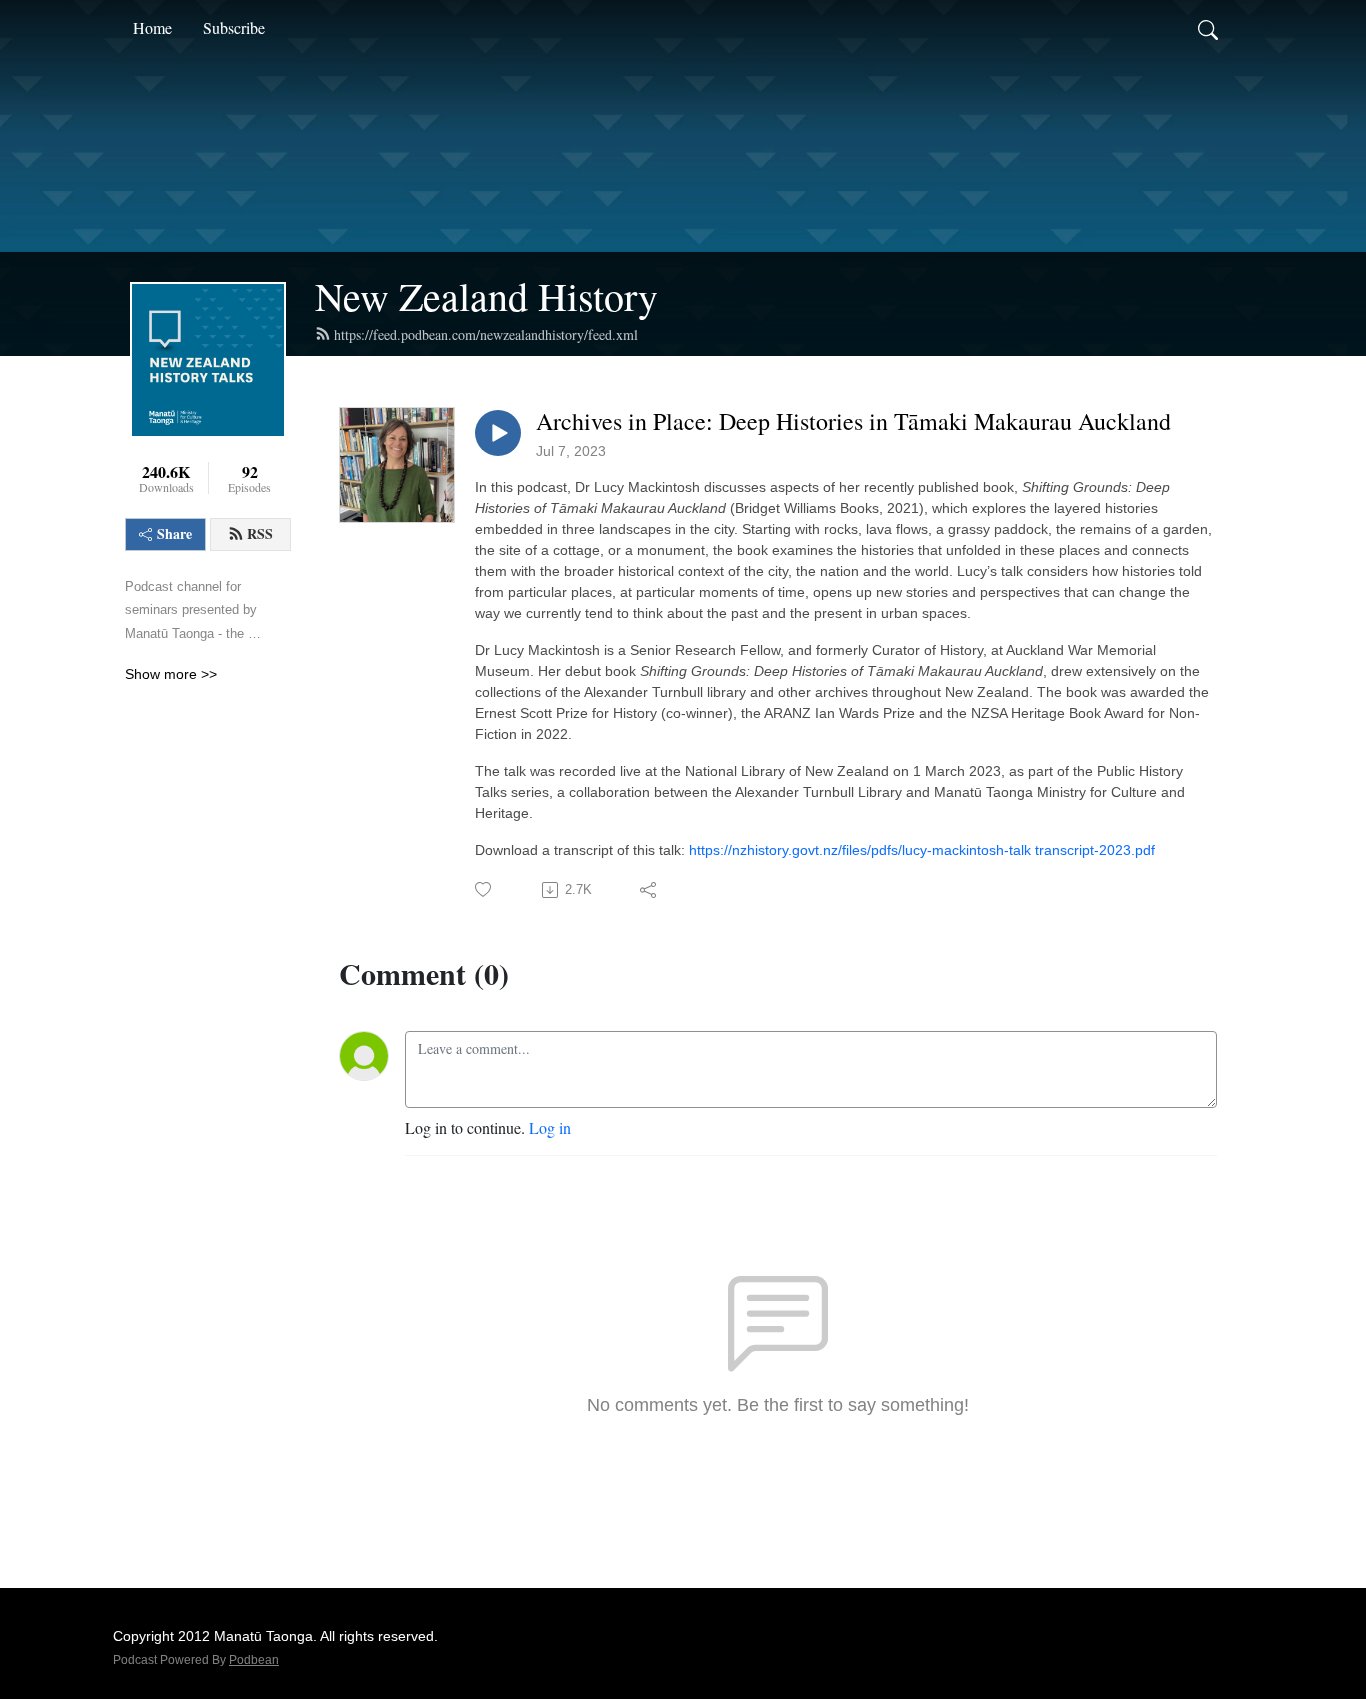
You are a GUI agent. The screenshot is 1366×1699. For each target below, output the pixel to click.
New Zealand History (486, 295)
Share (174, 533)
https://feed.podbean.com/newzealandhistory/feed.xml (486, 334)
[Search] (1208, 28)
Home (152, 27)
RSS (260, 533)
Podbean (254, 1660)
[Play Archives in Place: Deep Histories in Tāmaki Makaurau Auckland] (498, 433)
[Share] (649, 890)
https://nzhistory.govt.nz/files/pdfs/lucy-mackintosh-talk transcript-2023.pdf (922, 850)
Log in (550, 1127)
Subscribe (234, 27)
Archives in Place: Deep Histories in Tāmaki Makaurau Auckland (853, 421)
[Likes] (484, 889)
